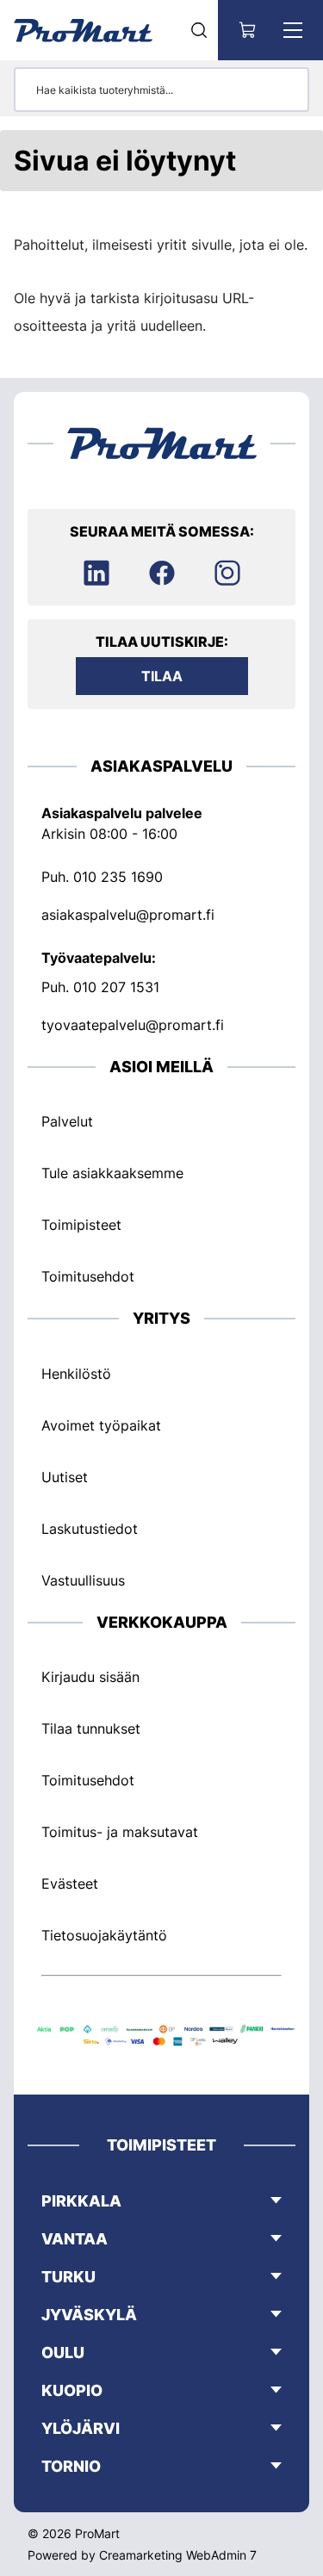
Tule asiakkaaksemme (112, 1173)
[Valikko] (293, 30)
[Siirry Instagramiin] (227, 573)
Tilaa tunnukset (91, 1729)
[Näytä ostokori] (248, 30)
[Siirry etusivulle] (83, 30)
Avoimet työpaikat (101, 1425)
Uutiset (65, 1477)
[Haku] (199, 30)
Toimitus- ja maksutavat (120, 1832)
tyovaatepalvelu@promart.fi (133, 1025)
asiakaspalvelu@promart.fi (128, 915)
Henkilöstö (76, 1374)
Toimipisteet (81, 1225)
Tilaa (162, 676)
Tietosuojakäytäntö (104, 1935)
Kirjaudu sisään (90, 1677)
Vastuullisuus (83, 1580)
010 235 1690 (118, 877)
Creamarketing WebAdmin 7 (178, 2555)
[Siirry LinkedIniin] (96, 573)
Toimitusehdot (88, 1276)
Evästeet (70, 1884)
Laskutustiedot (90, 1529)
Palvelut (67, 1121)
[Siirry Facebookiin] (162, 573)
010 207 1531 (116, 987)
